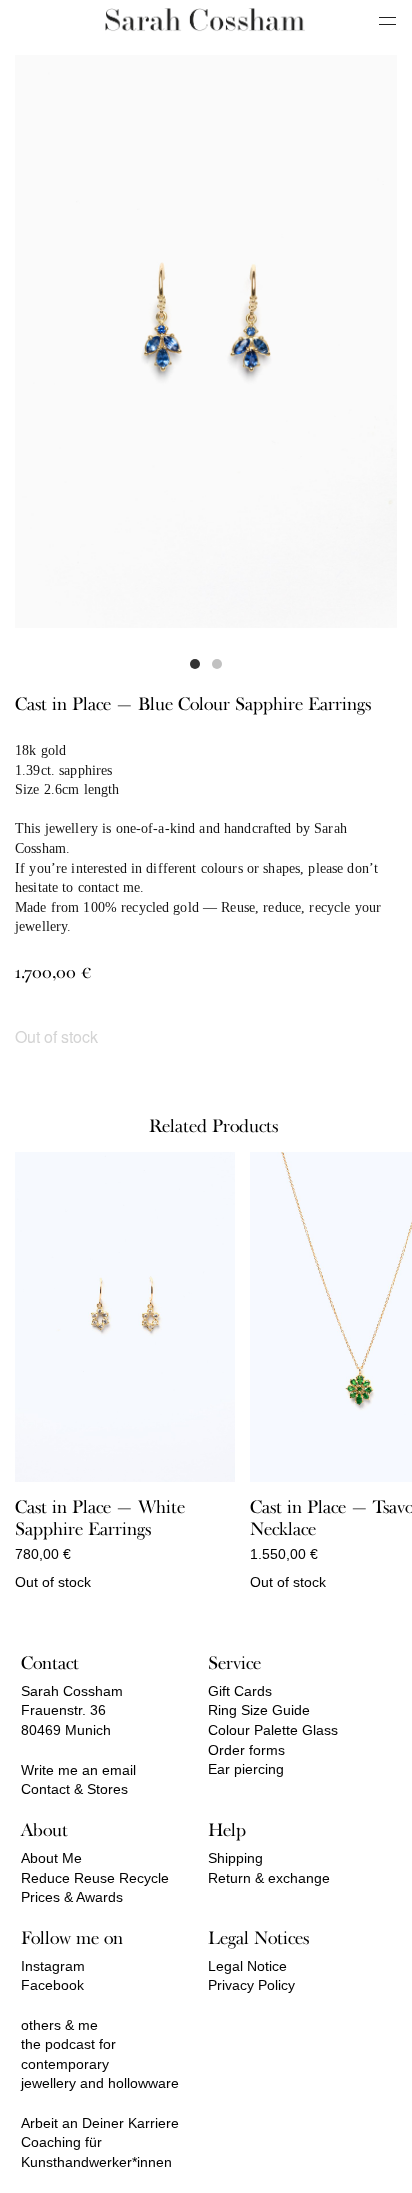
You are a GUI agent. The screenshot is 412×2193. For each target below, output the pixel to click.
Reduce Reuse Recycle (95, 1878)
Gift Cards (240, 1691)
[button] (195, 664)
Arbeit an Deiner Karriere (100, 2123)
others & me (59, 2025)
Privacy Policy (251, 1985)
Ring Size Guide (259, 1710)
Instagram (53, 1966)
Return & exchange (269, 1878)
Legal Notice (247, 1966)
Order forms (246, 1750)
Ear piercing (246, 1769)
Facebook (52, 1985)
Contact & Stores (74, 1789)
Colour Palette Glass (273, 1730)
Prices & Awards (72, 1897)
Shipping (235, 1858)
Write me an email (78, 1770)
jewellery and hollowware (100, 2083)
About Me (51, 1858)
